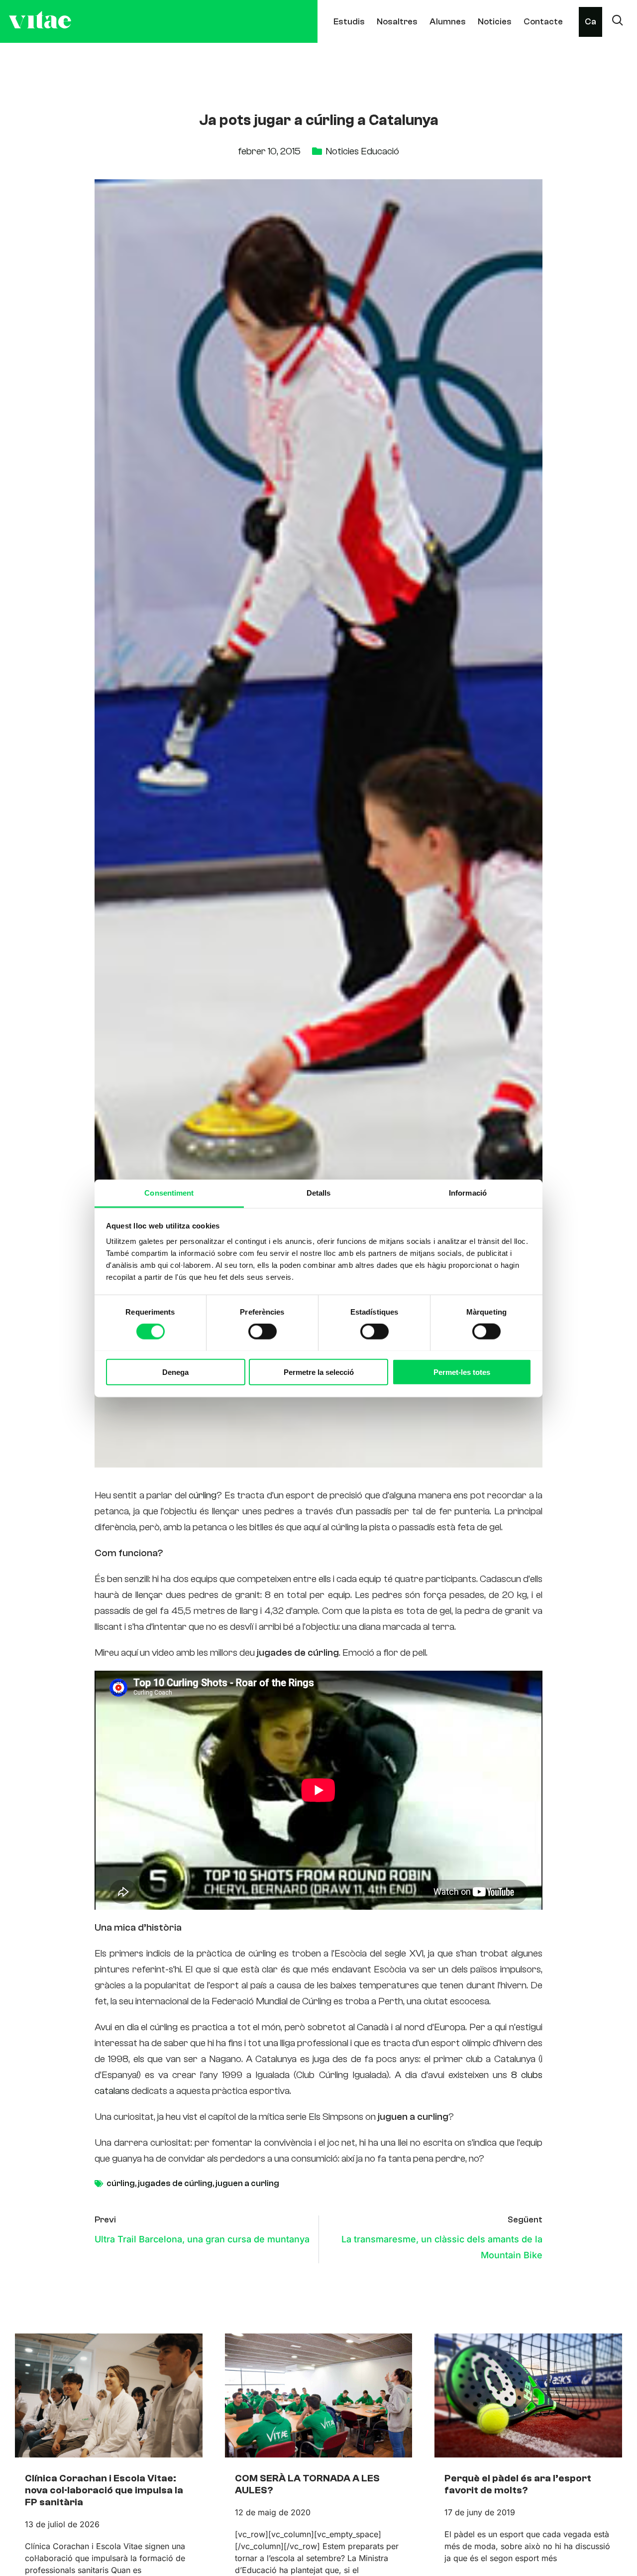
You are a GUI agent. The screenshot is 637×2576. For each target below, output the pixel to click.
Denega (175, 1372)
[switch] (263, 1331)
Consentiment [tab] (169, 1192)
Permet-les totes (462, 1372)
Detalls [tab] (319, 1192)
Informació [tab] (468, 1192)
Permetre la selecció (319, 1372)
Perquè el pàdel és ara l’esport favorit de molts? (518, 2484)
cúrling (203, 1495)
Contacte (543, 22)
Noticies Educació (362, 151)
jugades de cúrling (175, 2183)
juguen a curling (247, 2183)
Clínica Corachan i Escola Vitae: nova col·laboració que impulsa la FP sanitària (104, 2490)
